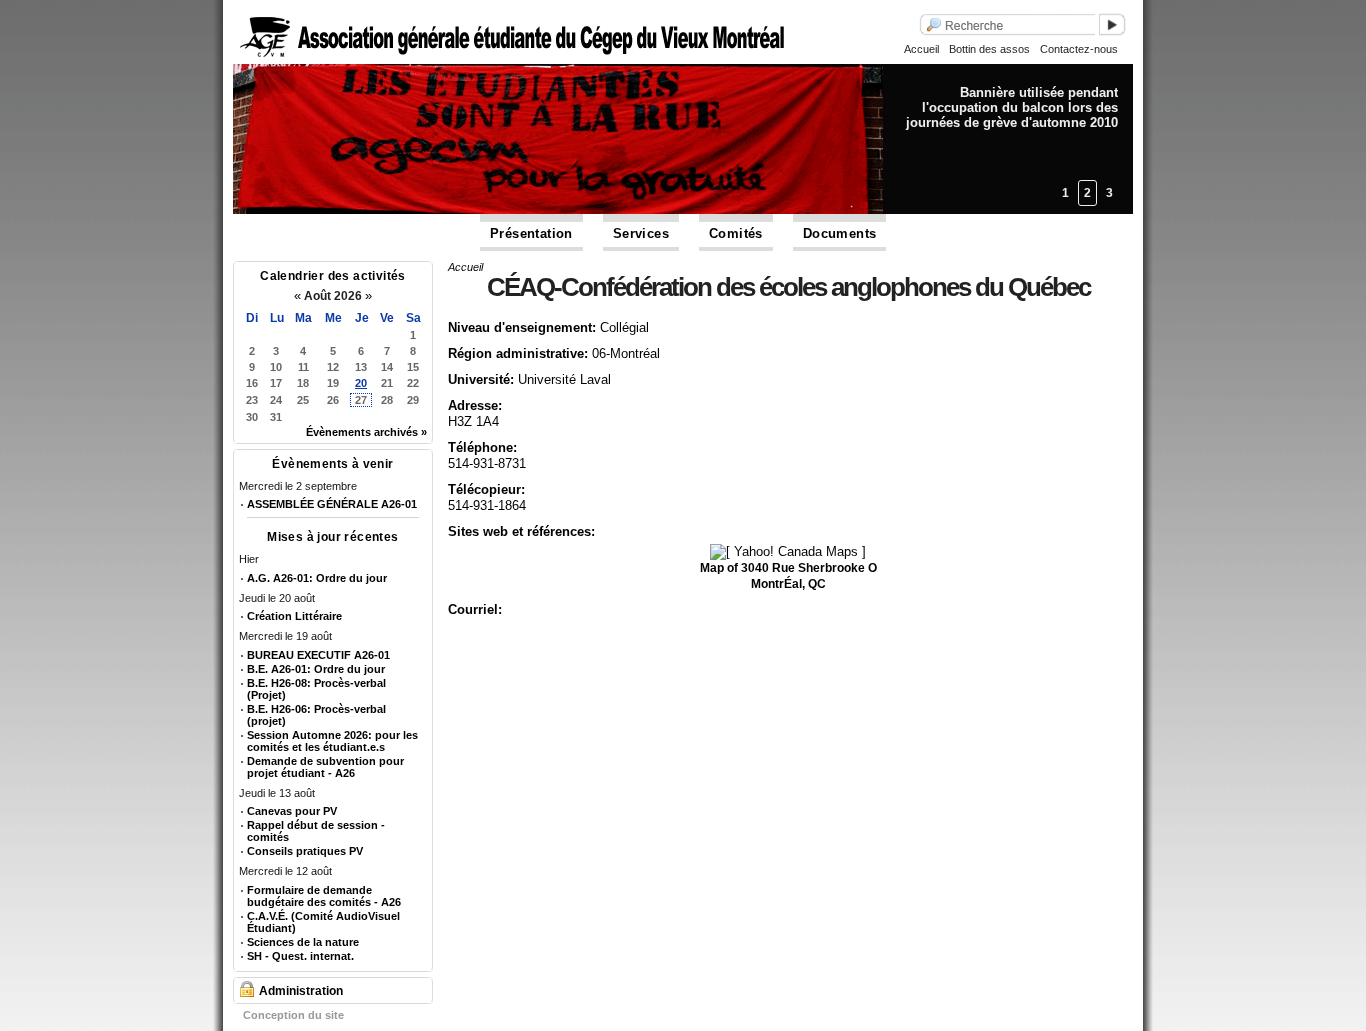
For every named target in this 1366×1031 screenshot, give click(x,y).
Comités (736, 233)
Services (641, 233)
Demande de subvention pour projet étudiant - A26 (325, 767)
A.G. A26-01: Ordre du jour (317, 578)
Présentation (531, 233)
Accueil (921, 49)
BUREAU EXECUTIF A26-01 (318, 655)
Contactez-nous (1079, 49)
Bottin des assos (989, 49)
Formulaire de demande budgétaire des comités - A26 (324, 896)
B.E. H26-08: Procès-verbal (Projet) (316, 689)
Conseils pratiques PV (305, 851)
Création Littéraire (294, 616)
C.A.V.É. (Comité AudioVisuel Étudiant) (323, 922)
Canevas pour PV (292, 811)
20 (361, 383)
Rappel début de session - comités (316, 831)
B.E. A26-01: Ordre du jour (316, 669)
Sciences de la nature (303, 942)
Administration (301, 991)
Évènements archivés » (366, 432)
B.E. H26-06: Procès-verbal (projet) (316, 715)
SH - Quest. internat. (300, 956)
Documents (840, 233)
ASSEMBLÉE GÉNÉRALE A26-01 (332, 504)
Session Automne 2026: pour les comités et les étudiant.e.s (332, 741)
